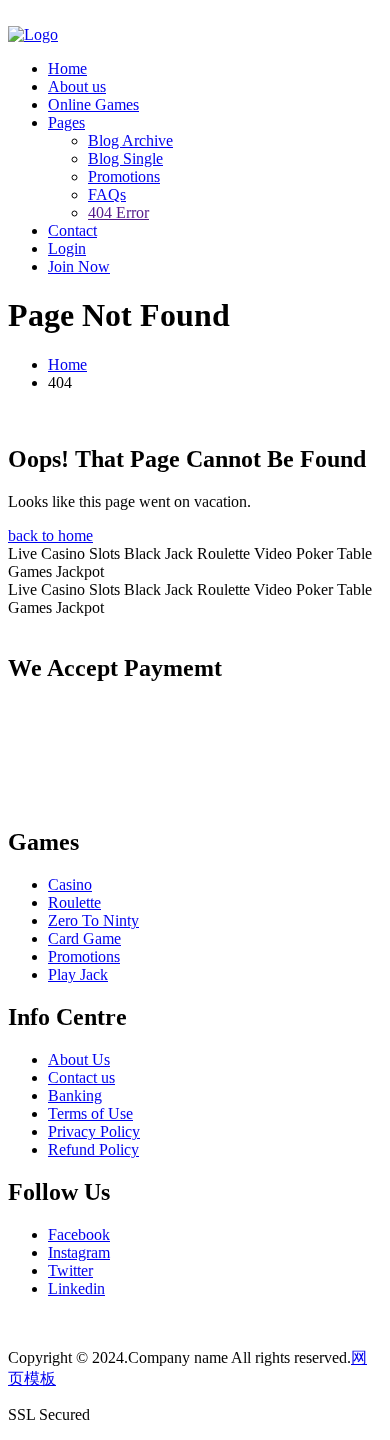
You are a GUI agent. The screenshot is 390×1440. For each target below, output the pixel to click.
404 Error (118, 212)
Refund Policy (93, 1149)
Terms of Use (90, 1113)
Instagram (79, 1252)
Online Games (93, 104)
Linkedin (76, 1288)
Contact (72, 230)
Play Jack (78, 974)
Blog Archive (130, 140)
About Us (79, 1059)
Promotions (124, 176)
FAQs (107, 194)
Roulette (74, 902)
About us (77, 86)
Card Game (84, 938)
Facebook (79, 1234)
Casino (70, 884)
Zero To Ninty (93, 920)
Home (67, 68)
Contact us (81, 1077)
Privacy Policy (94, 1131)
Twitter (70, 1270)
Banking (75, 1095)
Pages (66, 122)
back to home (50, 535)
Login (67, 248)
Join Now (79, 266)
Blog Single (125, 158)
